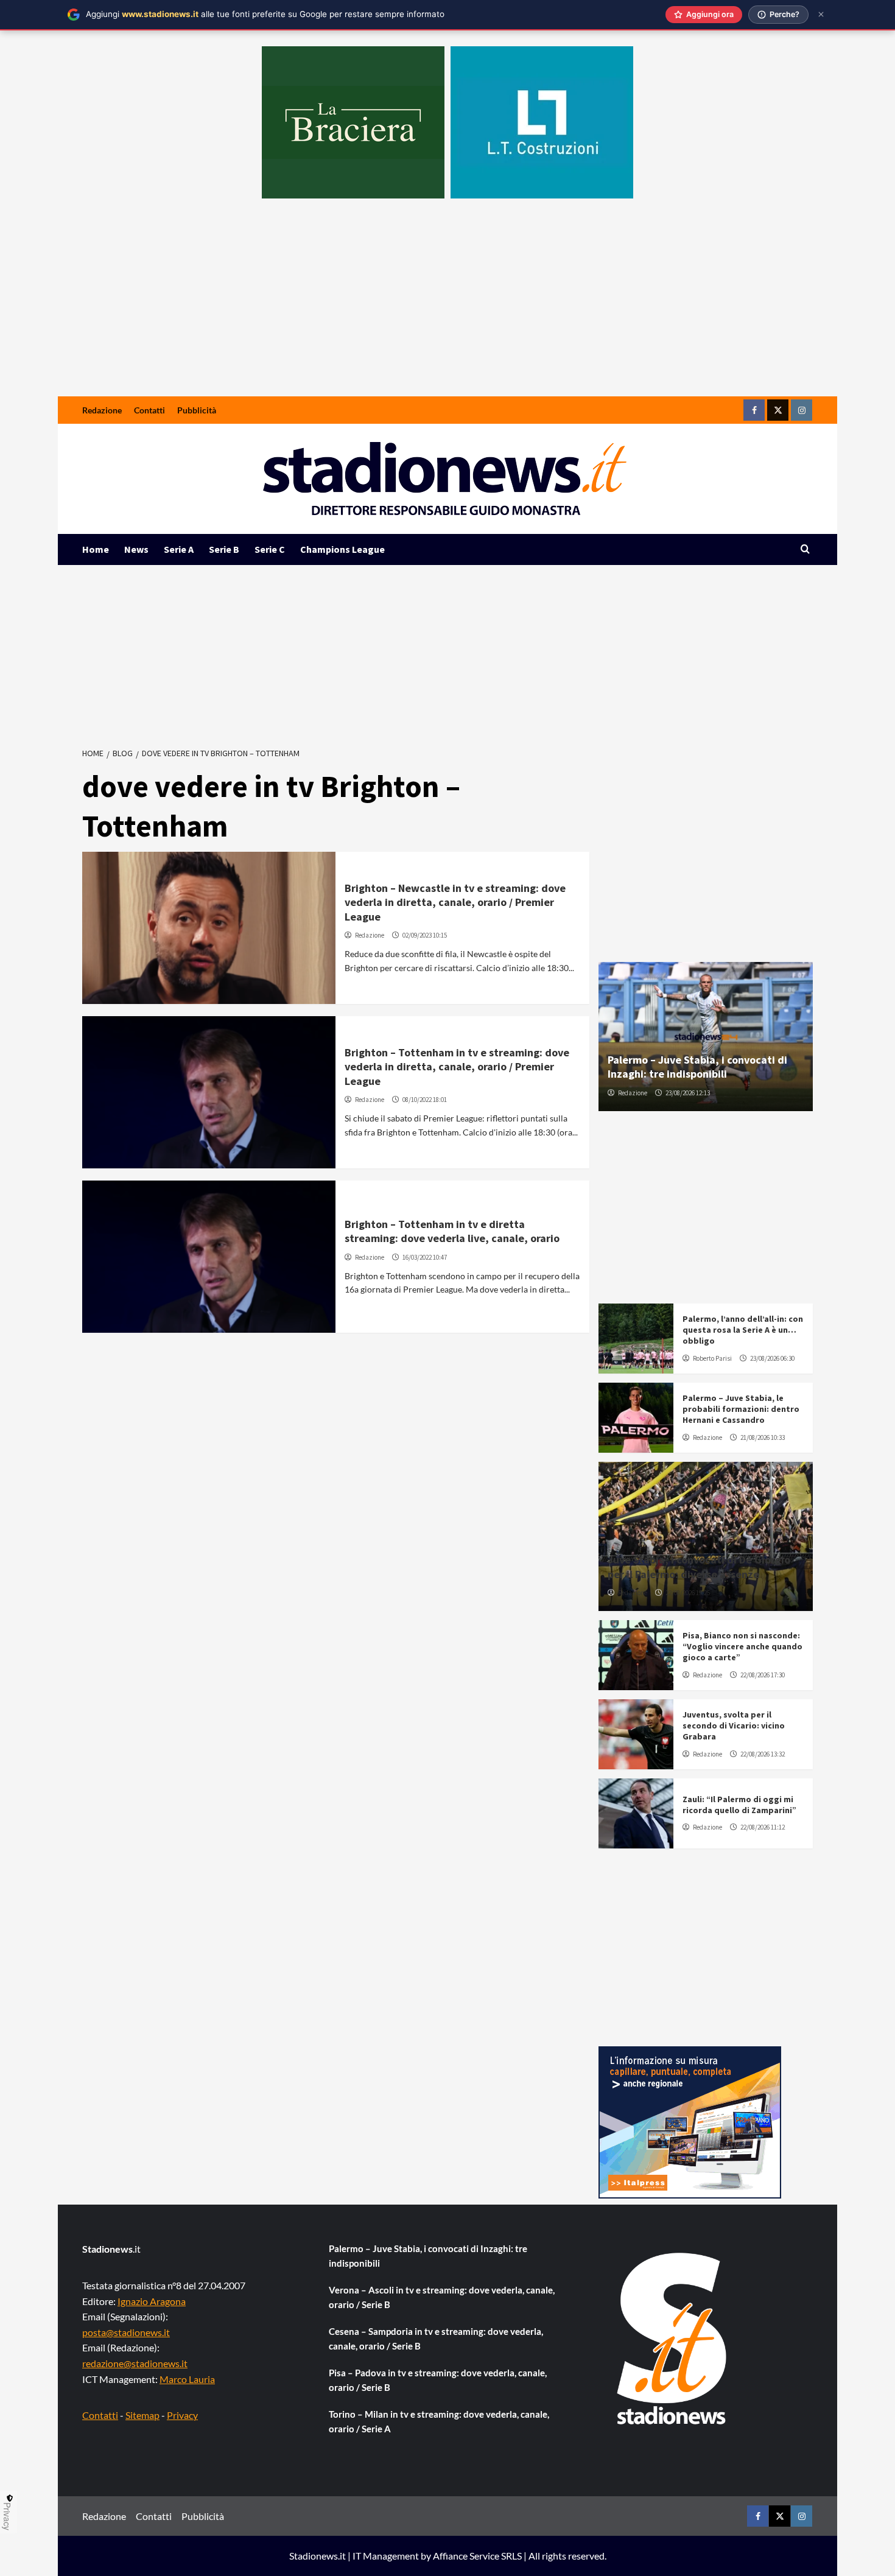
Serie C (270, 549)
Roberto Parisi (712, 1358)
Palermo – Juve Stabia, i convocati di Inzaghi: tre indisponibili (697, 1067)
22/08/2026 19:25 (688, 1593)
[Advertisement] (447, 305)
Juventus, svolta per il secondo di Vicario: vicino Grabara (734, 1725)
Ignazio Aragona (152, 2301)
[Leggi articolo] (209, 928)
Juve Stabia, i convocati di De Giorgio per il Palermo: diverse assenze (699, 1567)
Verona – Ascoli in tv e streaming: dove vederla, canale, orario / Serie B (442, 2297)
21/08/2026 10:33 (763, 1437)
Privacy (182, 2415)
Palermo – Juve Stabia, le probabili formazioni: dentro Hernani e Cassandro (741, 1409)
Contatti (149, 410)
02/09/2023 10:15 (425, 935)
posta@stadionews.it (126, 2332)
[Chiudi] (821, 14)
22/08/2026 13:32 (763, 1754)
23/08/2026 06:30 (772, 1358)
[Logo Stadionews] (673, 2339)
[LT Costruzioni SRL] (542, 122)
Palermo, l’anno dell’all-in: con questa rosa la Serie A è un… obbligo (743, 1330)
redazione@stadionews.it (135, 2363)
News (136, 549)
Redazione (102, 410)
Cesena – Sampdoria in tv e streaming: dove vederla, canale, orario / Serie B (436, 2339)
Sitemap (142, 2415)
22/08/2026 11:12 (763, 1827)
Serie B (224, 549)
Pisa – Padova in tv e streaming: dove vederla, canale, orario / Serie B (438, 2380)
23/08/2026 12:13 (688, 1093)
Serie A (179, 549)
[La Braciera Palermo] (353, 122)
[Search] (805, 549)
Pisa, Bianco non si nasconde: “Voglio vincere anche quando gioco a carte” (742, 1646)
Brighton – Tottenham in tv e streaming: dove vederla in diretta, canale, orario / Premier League (457, 1067)
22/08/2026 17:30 (763, 1675)
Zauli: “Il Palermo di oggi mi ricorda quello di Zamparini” (739, 1805)
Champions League (342, 549)
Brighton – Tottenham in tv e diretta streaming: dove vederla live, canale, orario (452, 1231)
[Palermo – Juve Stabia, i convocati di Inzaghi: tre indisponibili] (706, 1037)
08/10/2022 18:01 (425, 1100)
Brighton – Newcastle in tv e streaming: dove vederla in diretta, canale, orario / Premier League (455, 902)
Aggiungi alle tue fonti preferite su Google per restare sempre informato (265, 14)
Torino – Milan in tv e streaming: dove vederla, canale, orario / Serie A (439, 2421)
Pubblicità (197, 410)
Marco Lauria (187, 2379)
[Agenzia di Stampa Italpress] (690, 2121)
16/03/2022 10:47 (425, 1257)
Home (96, 549)
